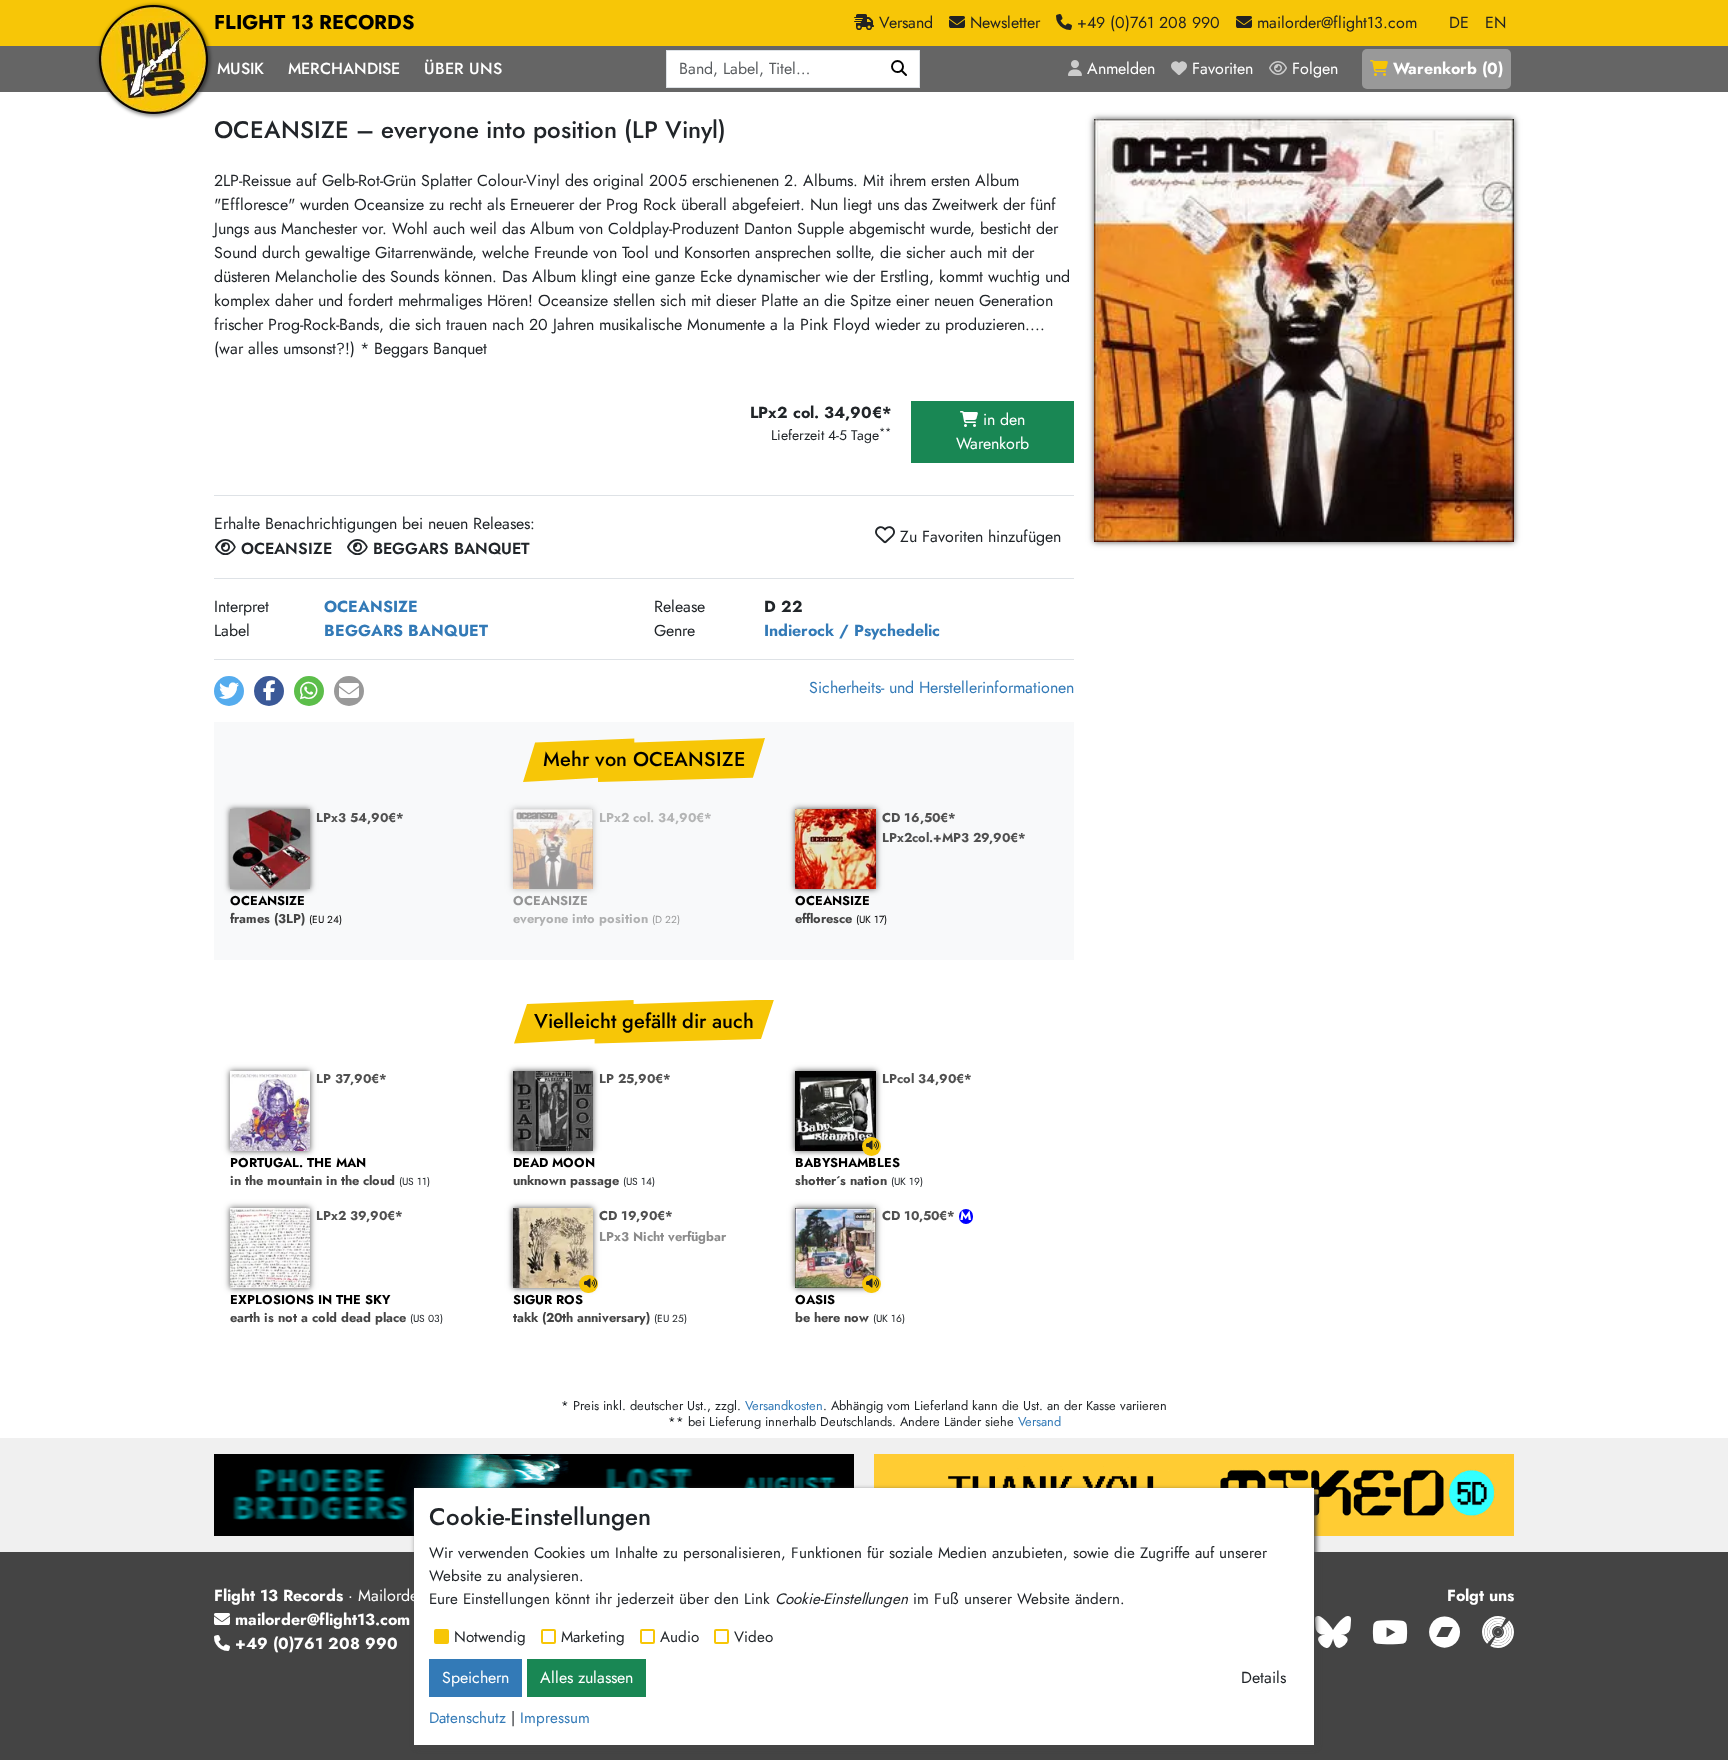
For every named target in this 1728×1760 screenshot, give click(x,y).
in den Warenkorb (992, 431)
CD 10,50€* (920, 1215)
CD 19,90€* (636, 1215)
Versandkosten (784, 1405)
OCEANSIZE (371, 606)
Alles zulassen (586, 1677)
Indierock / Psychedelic (852, 630)
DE (1459, 22)
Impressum (555, 1718)
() (1448, 68)
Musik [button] (240, 68)
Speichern (475, 1677)
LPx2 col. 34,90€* (655, 817)
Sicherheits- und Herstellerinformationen (941, 687)
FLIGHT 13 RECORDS (314, 22)
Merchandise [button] (344, 68)
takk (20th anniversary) (581, 1309)
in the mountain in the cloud (312, 1172)
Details (1263, 1677)
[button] (229, 691)
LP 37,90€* (351, 1078)
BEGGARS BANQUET (406, 630)
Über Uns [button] (463, 68)
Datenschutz (467, 1718)
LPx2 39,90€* (359, 1215)
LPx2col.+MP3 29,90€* (954, 837)
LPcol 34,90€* (927, 1078)
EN (1495, 22)
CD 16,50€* (919, 817)
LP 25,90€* (635, 1078)
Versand (1039, 1421)
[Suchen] (899, 69)
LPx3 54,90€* (360, 817)
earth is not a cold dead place (318, 1309)
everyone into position (580, 910)
